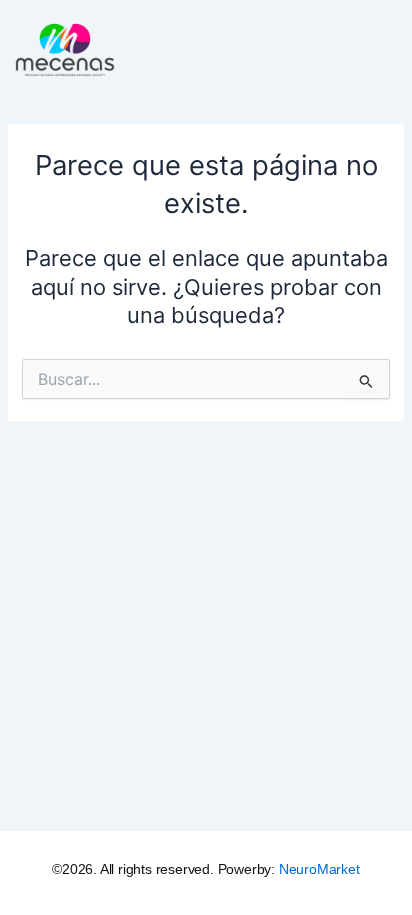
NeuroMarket (319, 869)
